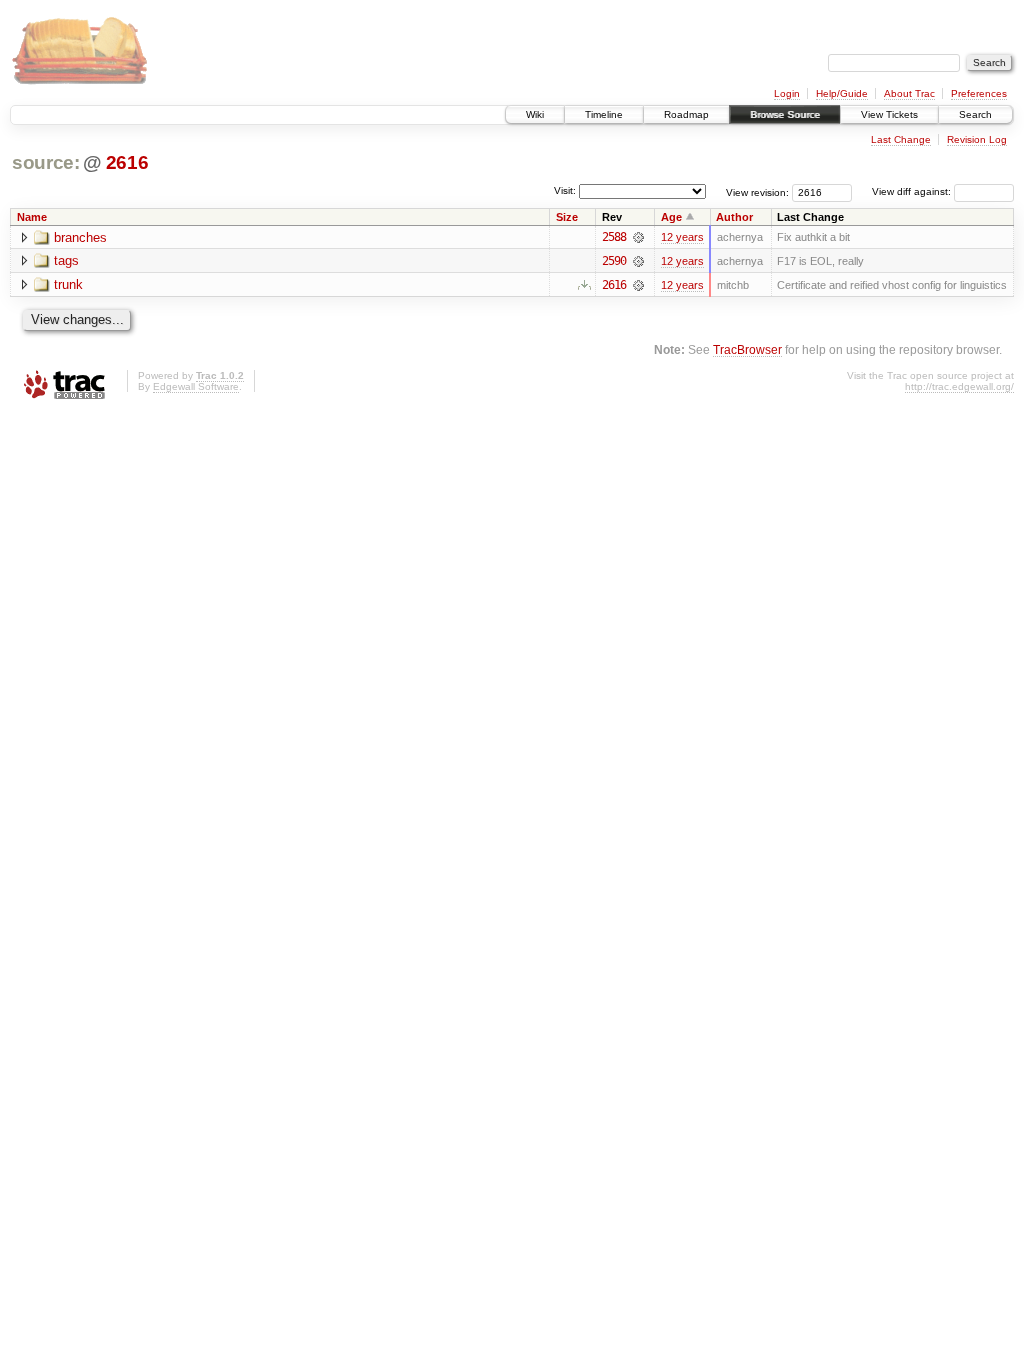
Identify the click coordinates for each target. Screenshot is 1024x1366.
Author (734, 217)
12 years (682, 237)
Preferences (979, 93)
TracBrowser (747, 349)
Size (567, 217)
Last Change (901, 139)
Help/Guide (842, 93)
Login (787, 93)
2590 (614, 261)
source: (46, 162)
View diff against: (913, 191)
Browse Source (785, 114)
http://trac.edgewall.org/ (959, 386)
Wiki (535, 114)
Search (975, 114)
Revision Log (977, 139)
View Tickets (889, 114)
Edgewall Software (196, 386)
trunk (68, 284)
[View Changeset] (638, 237)
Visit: (565, 190)
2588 (614, 237)
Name (32, 217)
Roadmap (686, 114)
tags (66, 260)
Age (671, 217)
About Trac (909, 93)
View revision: (757, 191)
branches (80, 237)
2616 (127, 162)
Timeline (604, 114)
